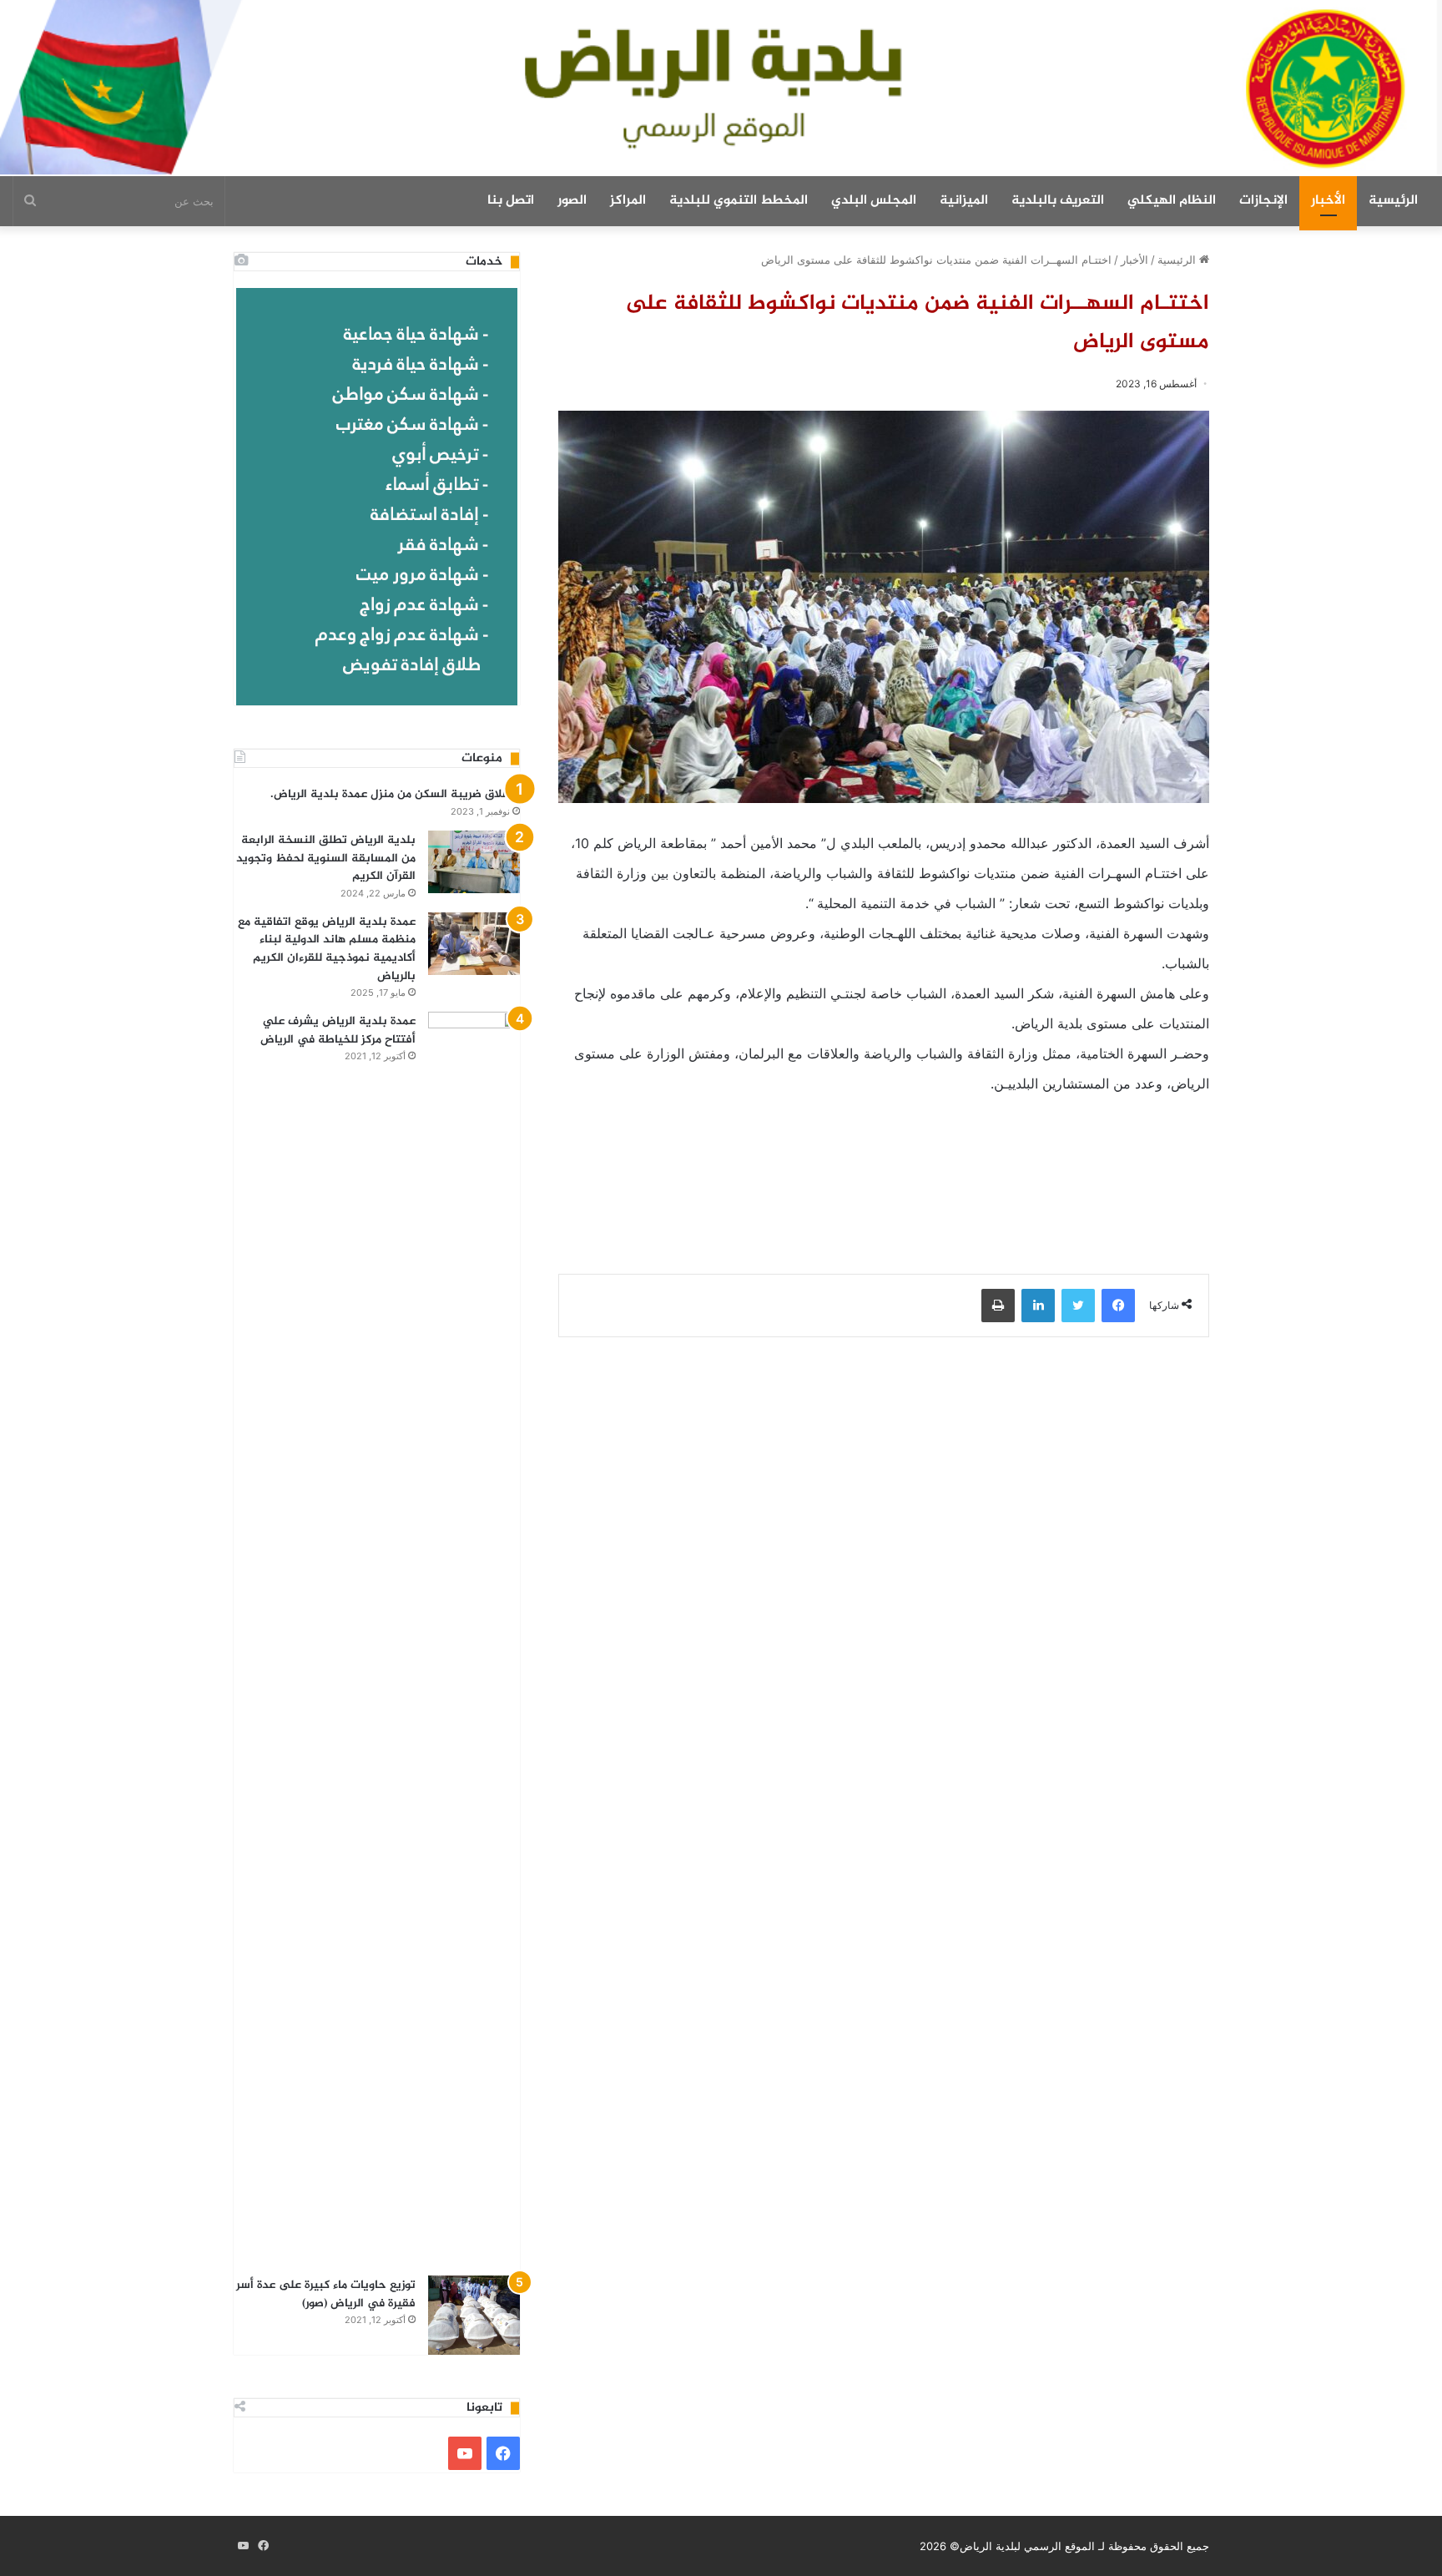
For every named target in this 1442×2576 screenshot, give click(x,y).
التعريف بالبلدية (1058, 201)
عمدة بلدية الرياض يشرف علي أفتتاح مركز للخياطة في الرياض (338, 1030)
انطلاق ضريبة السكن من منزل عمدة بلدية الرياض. (395, 794)
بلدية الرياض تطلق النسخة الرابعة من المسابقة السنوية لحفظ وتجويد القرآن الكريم (326, 858)
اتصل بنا (511, 201)
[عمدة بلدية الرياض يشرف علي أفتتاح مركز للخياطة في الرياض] (474, 1638)
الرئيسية (1393, 201)
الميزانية (964, 201)
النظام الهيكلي (1172, 201)
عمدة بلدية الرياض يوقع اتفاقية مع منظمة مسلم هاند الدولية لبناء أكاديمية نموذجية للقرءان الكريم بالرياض (327, 949)
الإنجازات (1263, 201)
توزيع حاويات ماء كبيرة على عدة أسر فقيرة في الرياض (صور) (326, 2294)
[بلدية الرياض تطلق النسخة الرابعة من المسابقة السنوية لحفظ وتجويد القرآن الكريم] (474, 862)
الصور (572, 201)
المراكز (628, 201)
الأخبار (1328, 201)
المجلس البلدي (874, 201)
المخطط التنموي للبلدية (739, 201)
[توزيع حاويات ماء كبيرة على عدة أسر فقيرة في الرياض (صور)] (474, 2315)
